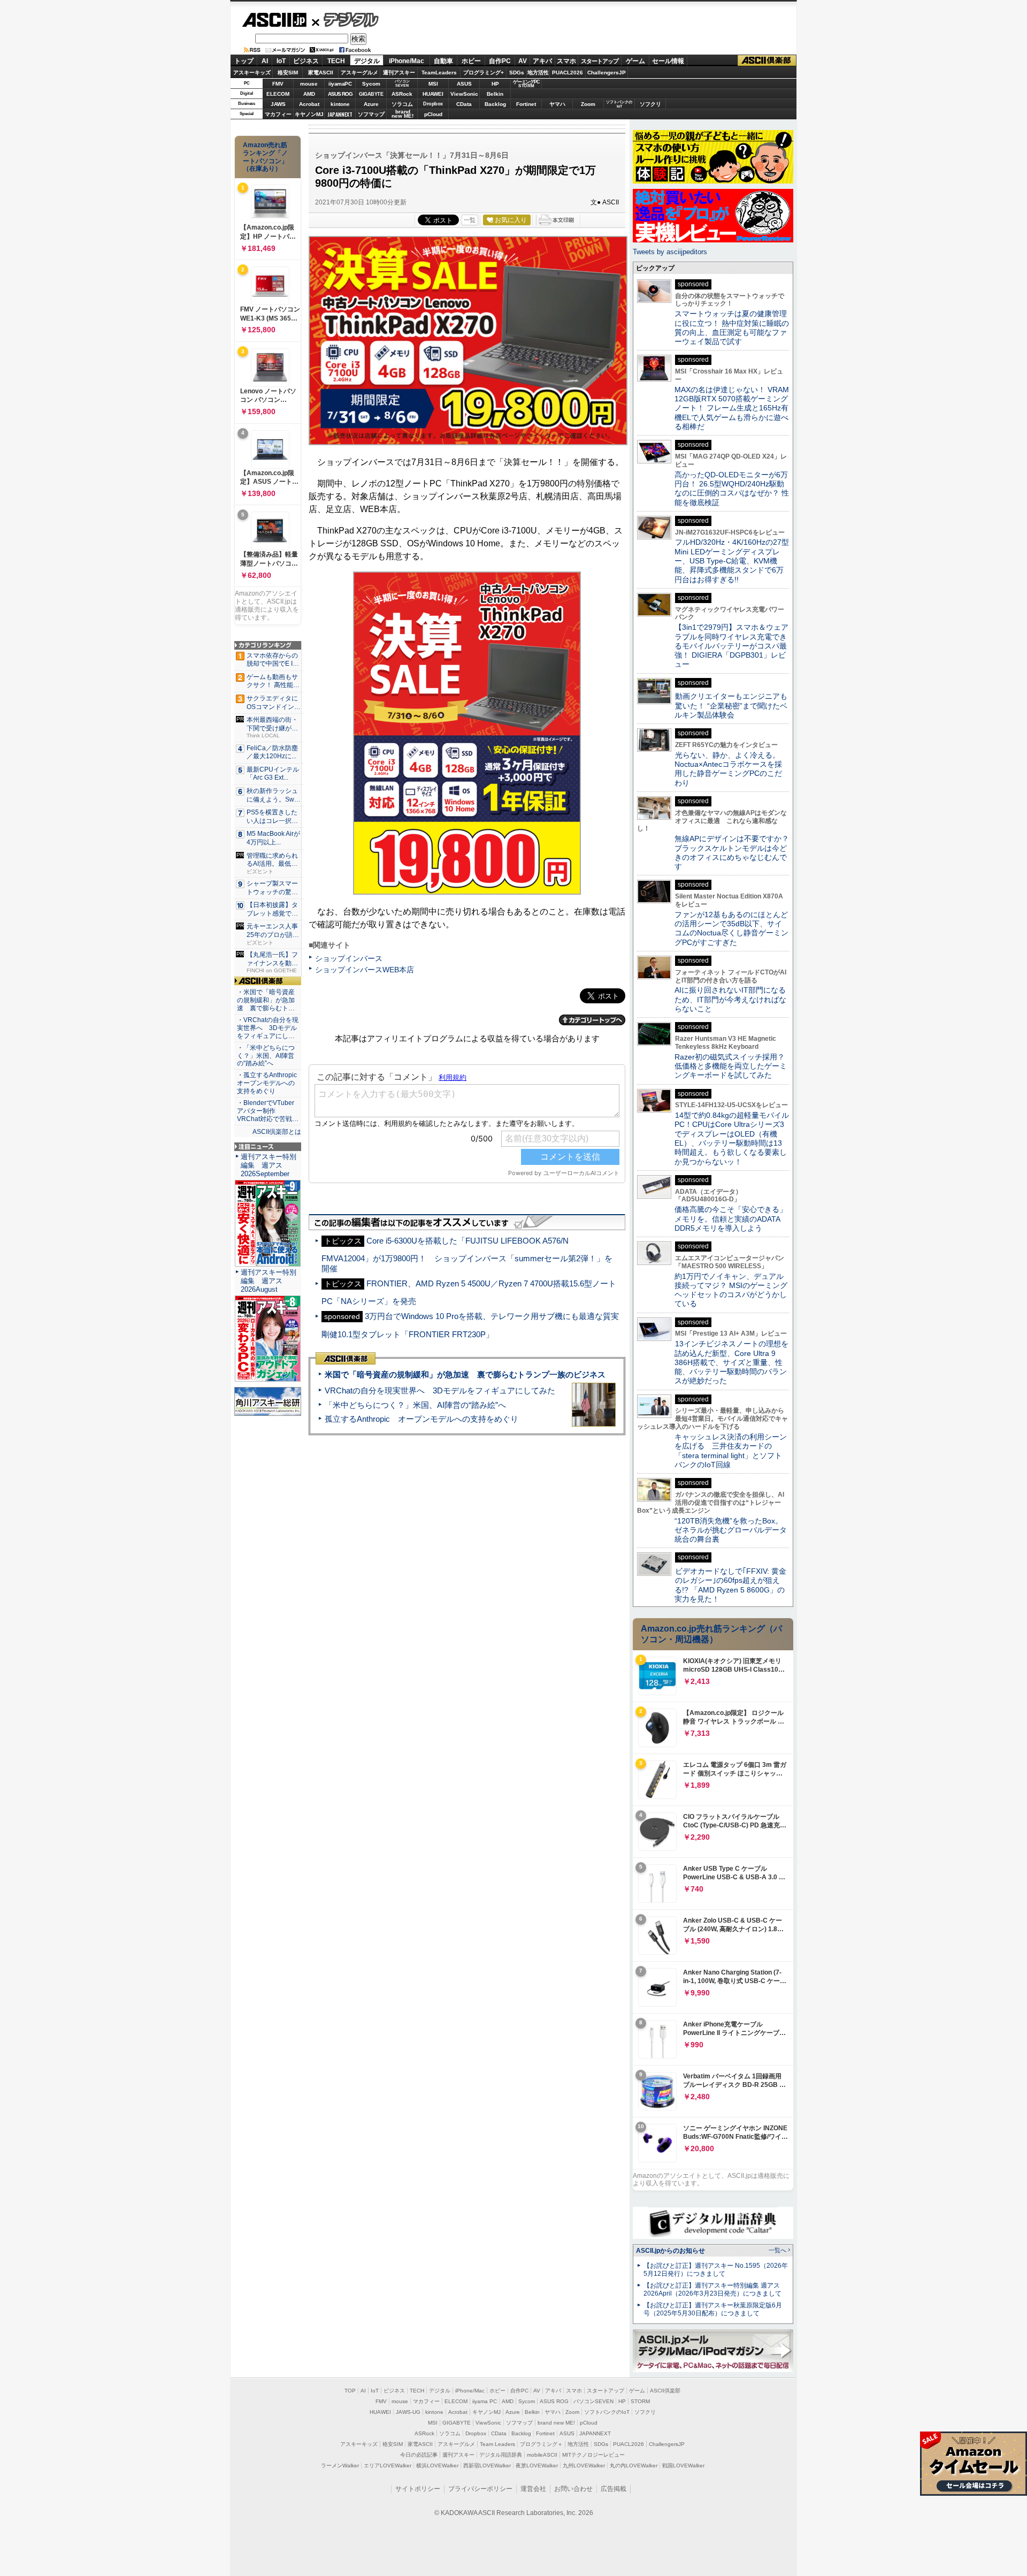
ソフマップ (371, 114)
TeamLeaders (439, 73)
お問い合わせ (573, 2489)
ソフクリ (650, 104)
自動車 (443, 61)
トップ (244, 61)
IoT (281, 61)
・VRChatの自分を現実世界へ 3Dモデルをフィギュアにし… (268, 1028)
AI (265, 61)
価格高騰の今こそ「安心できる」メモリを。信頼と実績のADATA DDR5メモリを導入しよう (731, 1219)
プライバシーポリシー (480, 2489)
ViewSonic (464, 94)
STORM (640, 2401)
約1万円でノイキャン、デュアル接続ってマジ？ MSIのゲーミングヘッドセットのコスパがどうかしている (731, 1290)
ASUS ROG (340, 94)
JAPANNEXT (340, 114)
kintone (340, 104)
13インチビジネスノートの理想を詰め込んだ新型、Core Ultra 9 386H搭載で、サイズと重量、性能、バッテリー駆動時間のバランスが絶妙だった (731, 1362)
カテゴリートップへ (592, 1020)
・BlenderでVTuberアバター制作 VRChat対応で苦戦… (268, 1111)
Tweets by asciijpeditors (670, 252)
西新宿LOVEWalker (487, 2466)
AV (523, 61)
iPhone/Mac (407, 61)
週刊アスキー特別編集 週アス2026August (269, 1281)
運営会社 (533, 2489)
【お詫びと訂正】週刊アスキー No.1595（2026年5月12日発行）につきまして (716, 2270)
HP (495, 84)
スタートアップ (600, 61)
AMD (309, 94)
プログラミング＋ (541, 2444)
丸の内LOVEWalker (634, 2466)
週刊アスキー (399, 73)
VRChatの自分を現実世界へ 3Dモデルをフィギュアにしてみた (440, 1390)
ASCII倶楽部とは (277, 1132)
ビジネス (306, 61)
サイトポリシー (418, 2489)
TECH (336, 61)
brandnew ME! (403, 114)
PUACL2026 (568, 73)
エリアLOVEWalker (388, 2466)
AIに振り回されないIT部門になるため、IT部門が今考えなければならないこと (730, 999)
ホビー (471, 61)
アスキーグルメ (359, 73)
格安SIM (288, 73)
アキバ (542, 61)
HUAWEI (433, 94)
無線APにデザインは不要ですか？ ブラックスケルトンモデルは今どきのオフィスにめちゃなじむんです (735, 852)
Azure (371, 104)
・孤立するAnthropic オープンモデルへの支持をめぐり (268, 1083)
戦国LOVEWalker (683, 2466)
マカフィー (278, 114)
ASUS (464, 84)
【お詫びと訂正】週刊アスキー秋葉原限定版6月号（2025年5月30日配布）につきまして (713, 2309)
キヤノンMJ (309, 114)
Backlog (495, 104)
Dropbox (433, 104)
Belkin (495, 94)
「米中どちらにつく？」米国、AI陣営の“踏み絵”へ (415, 1405)
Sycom (371, 84)
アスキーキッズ (252, 73)
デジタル (345, 19)
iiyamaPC (340, 84)
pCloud (433, 114)
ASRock (402, 94)
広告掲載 (614, 2489)
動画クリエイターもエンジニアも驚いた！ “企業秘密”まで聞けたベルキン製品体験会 (731, 706)
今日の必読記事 (419, 2455)
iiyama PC (485, 2401)
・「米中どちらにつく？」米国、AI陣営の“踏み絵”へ (266, 1056)
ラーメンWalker (340, 2466)
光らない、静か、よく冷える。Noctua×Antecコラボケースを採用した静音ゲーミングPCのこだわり (728, 769)
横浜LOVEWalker (437, 2466)
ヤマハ (557, 104)
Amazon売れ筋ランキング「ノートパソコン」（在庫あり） (265, 157)
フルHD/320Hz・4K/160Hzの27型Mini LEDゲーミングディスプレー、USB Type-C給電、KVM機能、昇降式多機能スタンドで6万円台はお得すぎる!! (732, 561)
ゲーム (635, 61)
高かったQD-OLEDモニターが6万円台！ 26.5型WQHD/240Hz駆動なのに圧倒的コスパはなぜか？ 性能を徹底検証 (732, 489)
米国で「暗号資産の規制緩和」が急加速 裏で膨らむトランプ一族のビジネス (465, 1374)
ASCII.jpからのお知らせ (670, 2251)
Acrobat (309, 104)
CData (464, 104)
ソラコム (402, 104)
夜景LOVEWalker (537, 2466)
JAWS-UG (408, 2412)
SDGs (517, 73)
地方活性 (538, 73)
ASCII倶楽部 (767, 61)
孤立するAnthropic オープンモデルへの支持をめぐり (421, 1419)
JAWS (278, 104)
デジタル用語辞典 (501, 2455)
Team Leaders (497, 2444)
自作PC (500, 61)
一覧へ (777, 2250)
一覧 (470, 220)
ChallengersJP (607, 73)
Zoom (588, 104)
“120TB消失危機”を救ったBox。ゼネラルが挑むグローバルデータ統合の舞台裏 (731, 1530)
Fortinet (526, 104)
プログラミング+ (484, 73)
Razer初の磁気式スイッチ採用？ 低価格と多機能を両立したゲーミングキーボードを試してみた (733, 1066)
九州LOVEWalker (584, 2466)
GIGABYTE (371, 94)
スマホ (566, 61)
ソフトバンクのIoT (619, 104)
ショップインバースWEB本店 (365, 970)
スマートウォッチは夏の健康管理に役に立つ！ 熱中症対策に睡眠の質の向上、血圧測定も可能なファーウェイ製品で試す (732, 327)
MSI (433, 84)
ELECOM (278, 94)
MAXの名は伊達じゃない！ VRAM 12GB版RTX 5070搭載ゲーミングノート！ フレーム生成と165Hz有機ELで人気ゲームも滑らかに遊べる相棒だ (732, 408)
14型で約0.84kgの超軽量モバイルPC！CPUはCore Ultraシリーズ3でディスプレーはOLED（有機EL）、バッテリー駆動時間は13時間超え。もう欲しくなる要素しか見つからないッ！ (732, 1138)
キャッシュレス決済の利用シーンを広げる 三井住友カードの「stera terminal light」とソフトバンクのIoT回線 (731, 1451)
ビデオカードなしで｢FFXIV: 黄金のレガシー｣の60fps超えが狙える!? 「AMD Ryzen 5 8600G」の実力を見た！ (730, 1585)
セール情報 (668, 61)
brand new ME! (556, 2423)
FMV (278, 84)
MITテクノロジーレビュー (593, 2455)
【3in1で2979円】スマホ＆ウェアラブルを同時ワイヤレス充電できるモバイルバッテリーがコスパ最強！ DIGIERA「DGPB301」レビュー (731, 646)
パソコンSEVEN (402, 83)
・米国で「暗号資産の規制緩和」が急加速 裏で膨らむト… (266, 1000)
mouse (309, 84)
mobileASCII (542, 2455)
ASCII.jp (274, 20)
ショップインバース (349, 958)
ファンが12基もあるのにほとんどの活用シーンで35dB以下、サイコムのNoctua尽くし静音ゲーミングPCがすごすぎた (731, 928)
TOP (350, 2391)
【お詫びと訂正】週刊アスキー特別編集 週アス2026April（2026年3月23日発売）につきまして (712, 2289)
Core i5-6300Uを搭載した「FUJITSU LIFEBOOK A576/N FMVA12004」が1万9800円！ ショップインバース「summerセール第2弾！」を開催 (467, 1255)
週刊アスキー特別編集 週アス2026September (269, 1165)
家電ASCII (321, 73)
